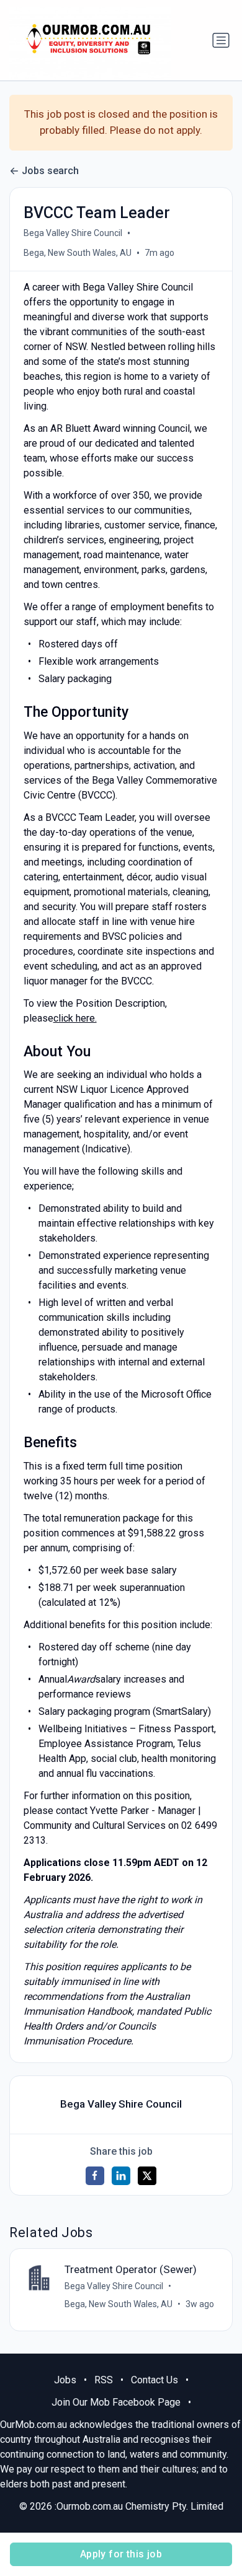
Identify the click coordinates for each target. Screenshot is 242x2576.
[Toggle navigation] (221, 40)
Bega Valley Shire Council (73, 233)
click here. (75, 1018)
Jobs (65, 2380)
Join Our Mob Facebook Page (116, 2402)
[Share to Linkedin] (121, 2176)
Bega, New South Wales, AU (78, 253)
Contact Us (155, 2380)
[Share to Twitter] (147, 2176)
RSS (104, 2380)
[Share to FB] (95, 2176)
